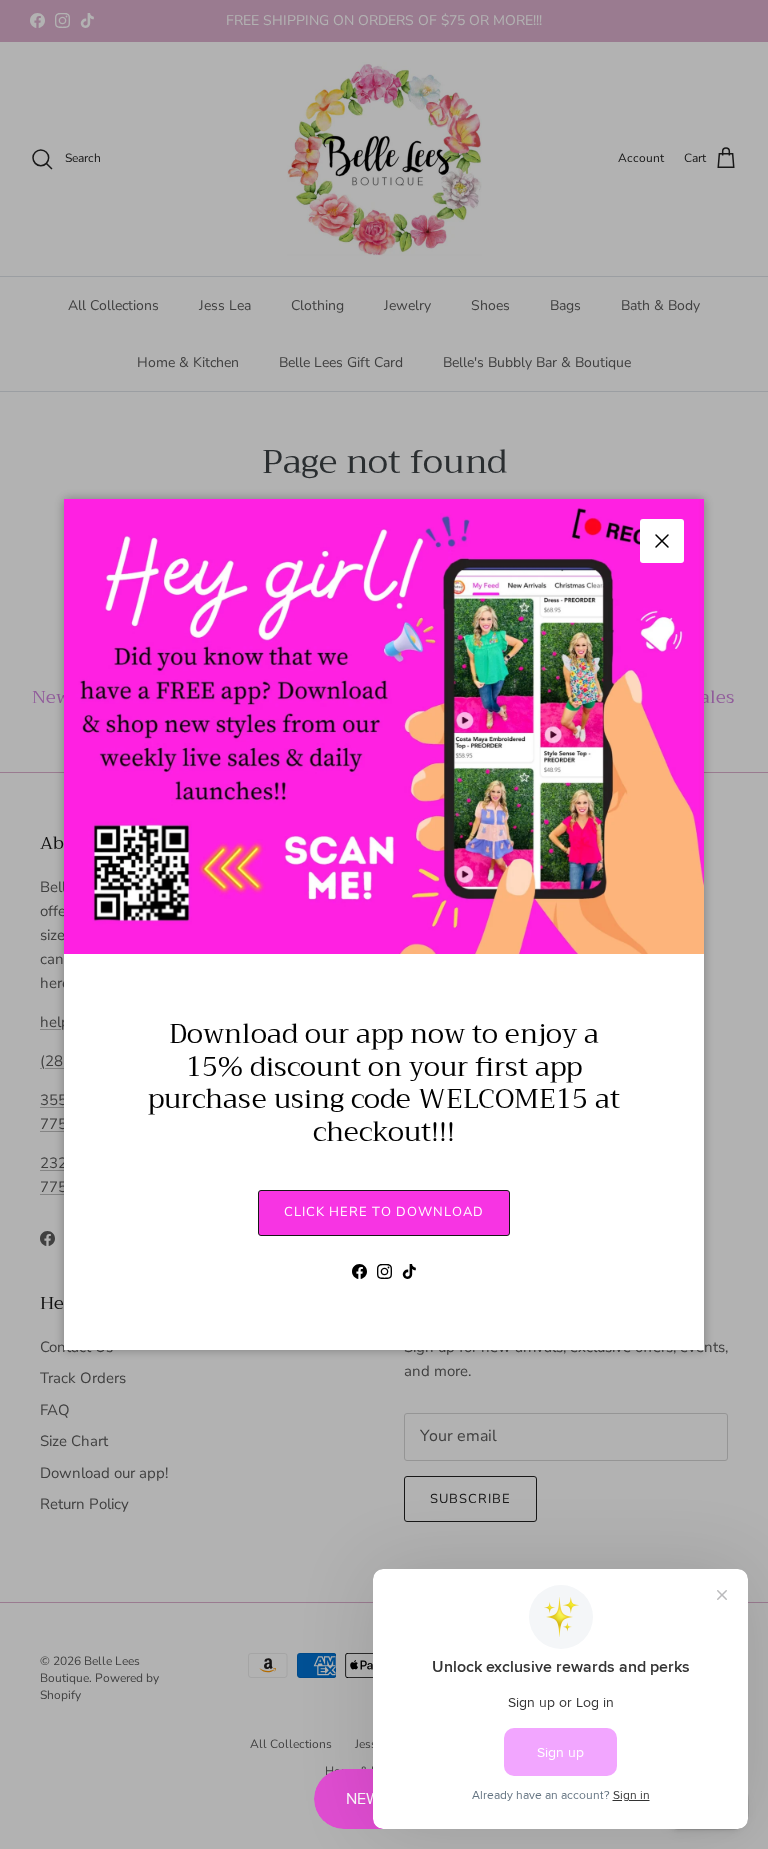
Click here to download (384, 1212)
